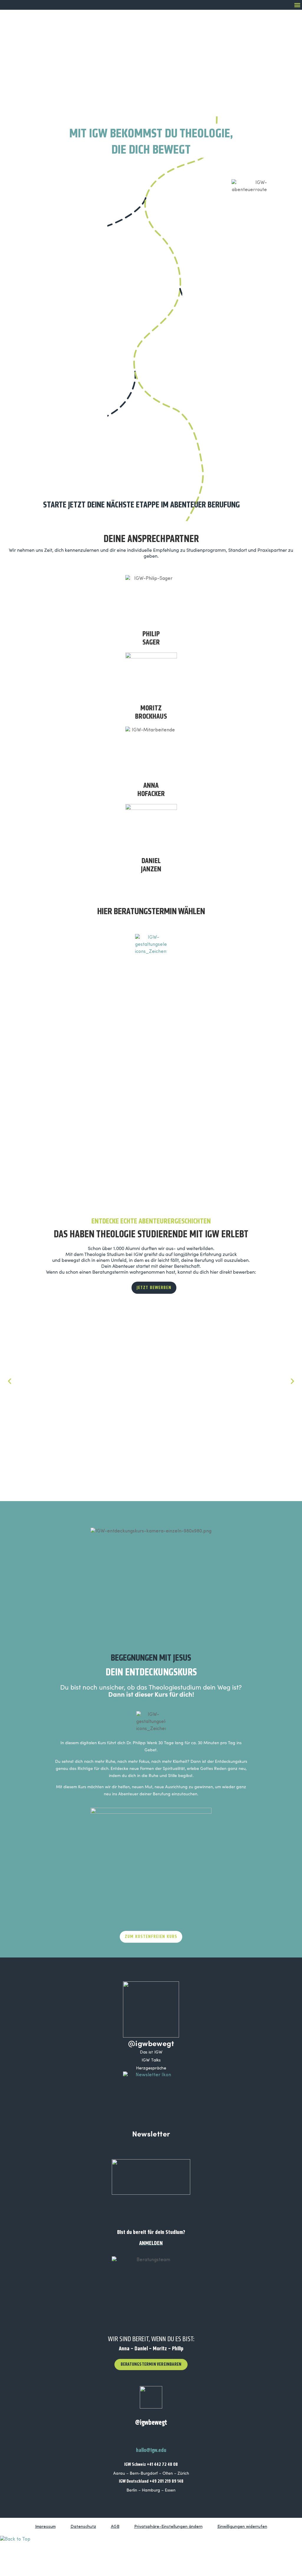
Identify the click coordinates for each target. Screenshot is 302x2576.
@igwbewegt (151, 2043)
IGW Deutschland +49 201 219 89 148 (151, 2481)
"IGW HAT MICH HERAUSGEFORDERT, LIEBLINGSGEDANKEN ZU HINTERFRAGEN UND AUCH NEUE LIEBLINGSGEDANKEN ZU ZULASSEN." (216, 1409)
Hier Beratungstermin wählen (151, 911)
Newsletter (151, 2133)
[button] (297, 5)
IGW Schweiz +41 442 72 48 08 (151, 2464)
